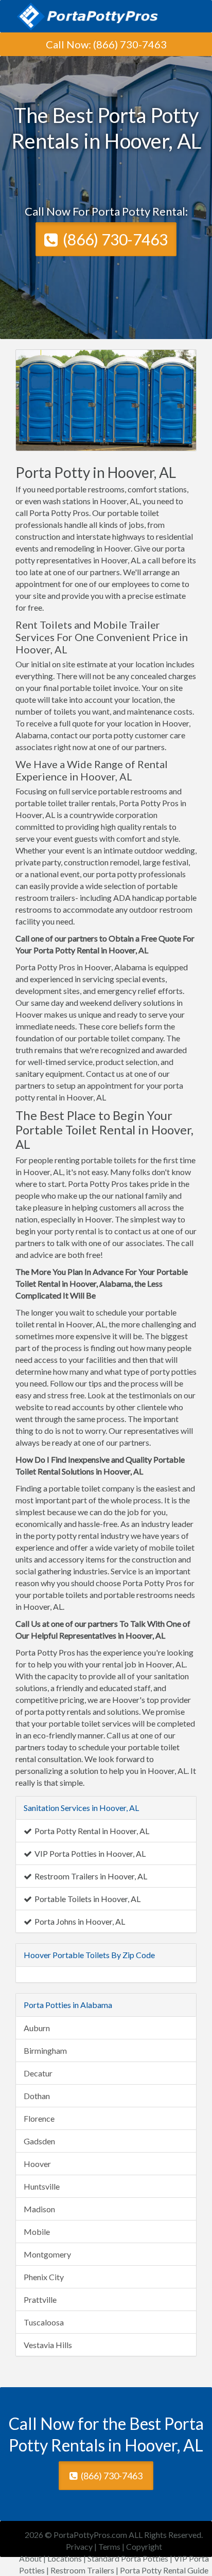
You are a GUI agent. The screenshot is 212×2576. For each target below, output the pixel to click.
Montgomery (47, 2254)
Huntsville (42, 2186)
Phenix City (44, 2277)
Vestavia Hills (48, 2345)
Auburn (37, 2028)
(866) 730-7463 (130, 44)
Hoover (37, 2164)
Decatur (38, 2073)
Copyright (144, 2546)
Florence (39, 2118)
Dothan (37, 2096)
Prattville (40, 2299)
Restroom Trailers (82, 2570)
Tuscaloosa (44, 2322)
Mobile (37, 2232)
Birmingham (45, 2050)
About (30, 2558)
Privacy (79, 2546)
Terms (109, 2546)
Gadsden (39, 2141)
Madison (39, 2209)
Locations (65, 2558)
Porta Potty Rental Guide (164, 2570)
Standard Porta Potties (128, 2558)
